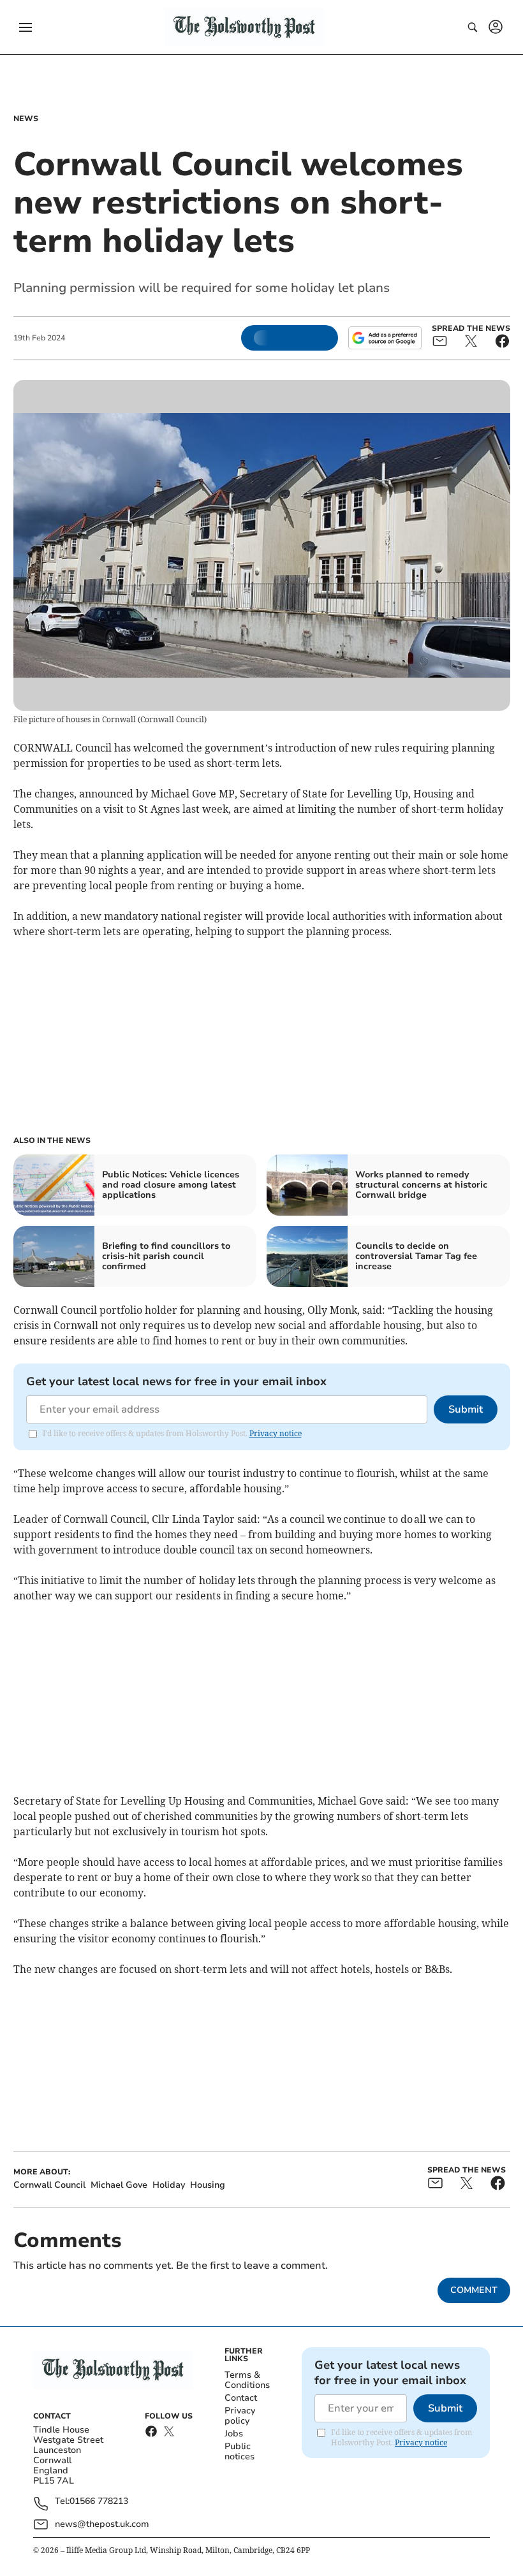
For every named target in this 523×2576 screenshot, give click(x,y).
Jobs (234, 2434)
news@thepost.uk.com (102, 2524)
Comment (474, 2290)
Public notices (239, 2451)
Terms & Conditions (247, 2380)
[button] (26, 27)
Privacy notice (276, 1433)
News (26, 119)
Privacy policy (240, 2416)
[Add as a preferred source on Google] (385, 338)
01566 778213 (99, 2502)
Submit (466, 1409)
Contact (241, 2398)
